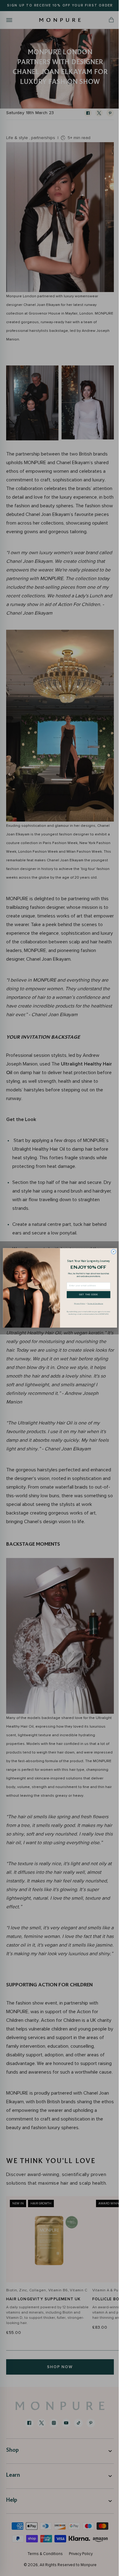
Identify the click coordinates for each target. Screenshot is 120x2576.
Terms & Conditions (93, 1304)
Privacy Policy (77, 1304)
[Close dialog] (111, 1252)
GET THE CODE (86, 1295)
